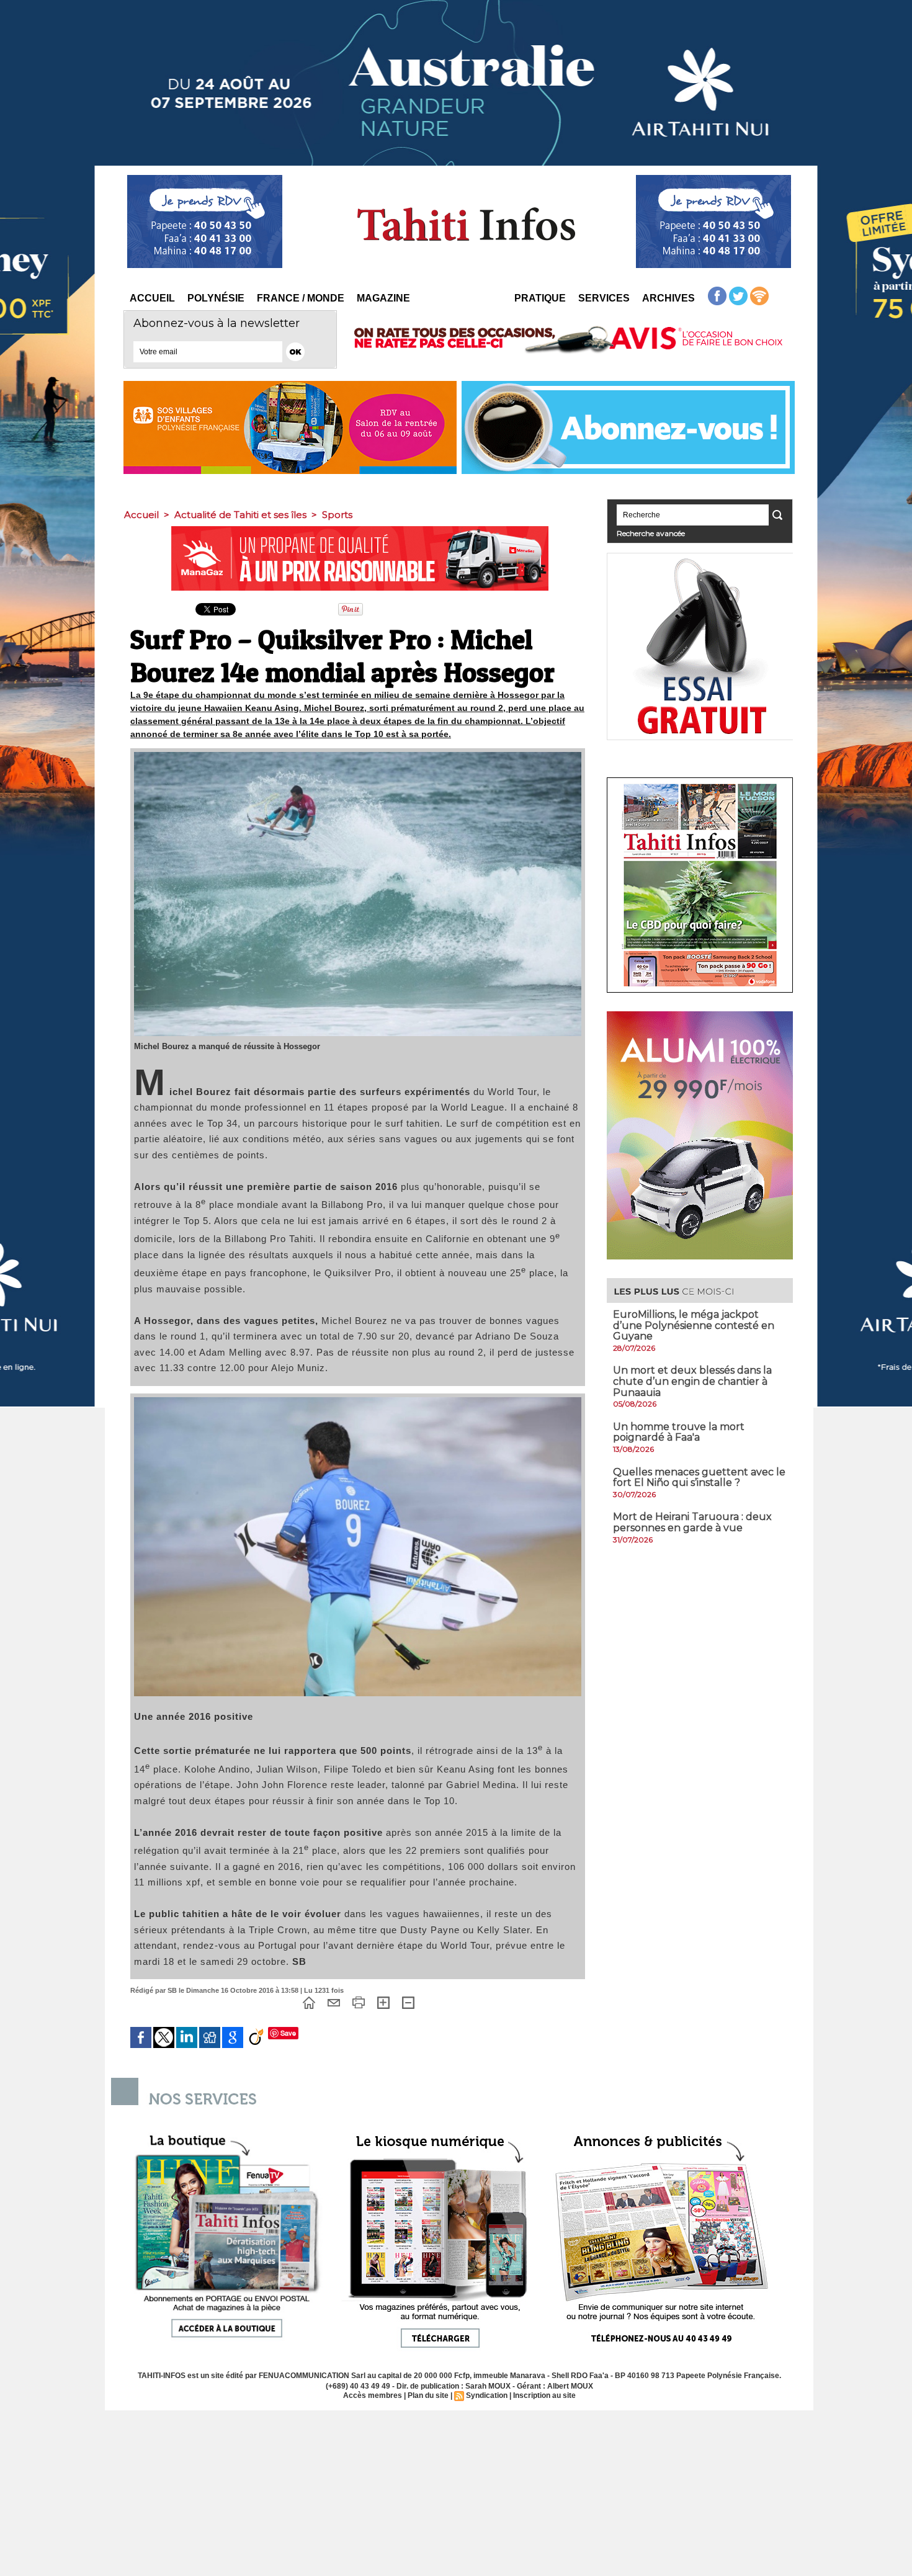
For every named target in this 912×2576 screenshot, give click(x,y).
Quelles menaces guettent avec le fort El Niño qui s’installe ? (699, 1478)
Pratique (540, 298)
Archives (668, 298)
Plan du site (428, 2395)
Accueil (152, 298)
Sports (337, 515)
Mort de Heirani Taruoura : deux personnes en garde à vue (692, 1522)
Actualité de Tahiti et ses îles (240, 515)
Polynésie (216, 298)
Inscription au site (544, 2395)
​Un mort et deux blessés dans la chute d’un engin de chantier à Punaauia (692, 1381)
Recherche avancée (651, 533)
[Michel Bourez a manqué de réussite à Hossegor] (358, 756)
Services (604, 298)
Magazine (383, 298)
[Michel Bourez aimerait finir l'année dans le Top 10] (358, 1401)
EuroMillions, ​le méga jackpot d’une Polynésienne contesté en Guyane (694, 1325)
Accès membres (373, 2395)
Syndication (487, 2395)
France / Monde (301, 298)
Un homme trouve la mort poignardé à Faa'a (679, 1432)
